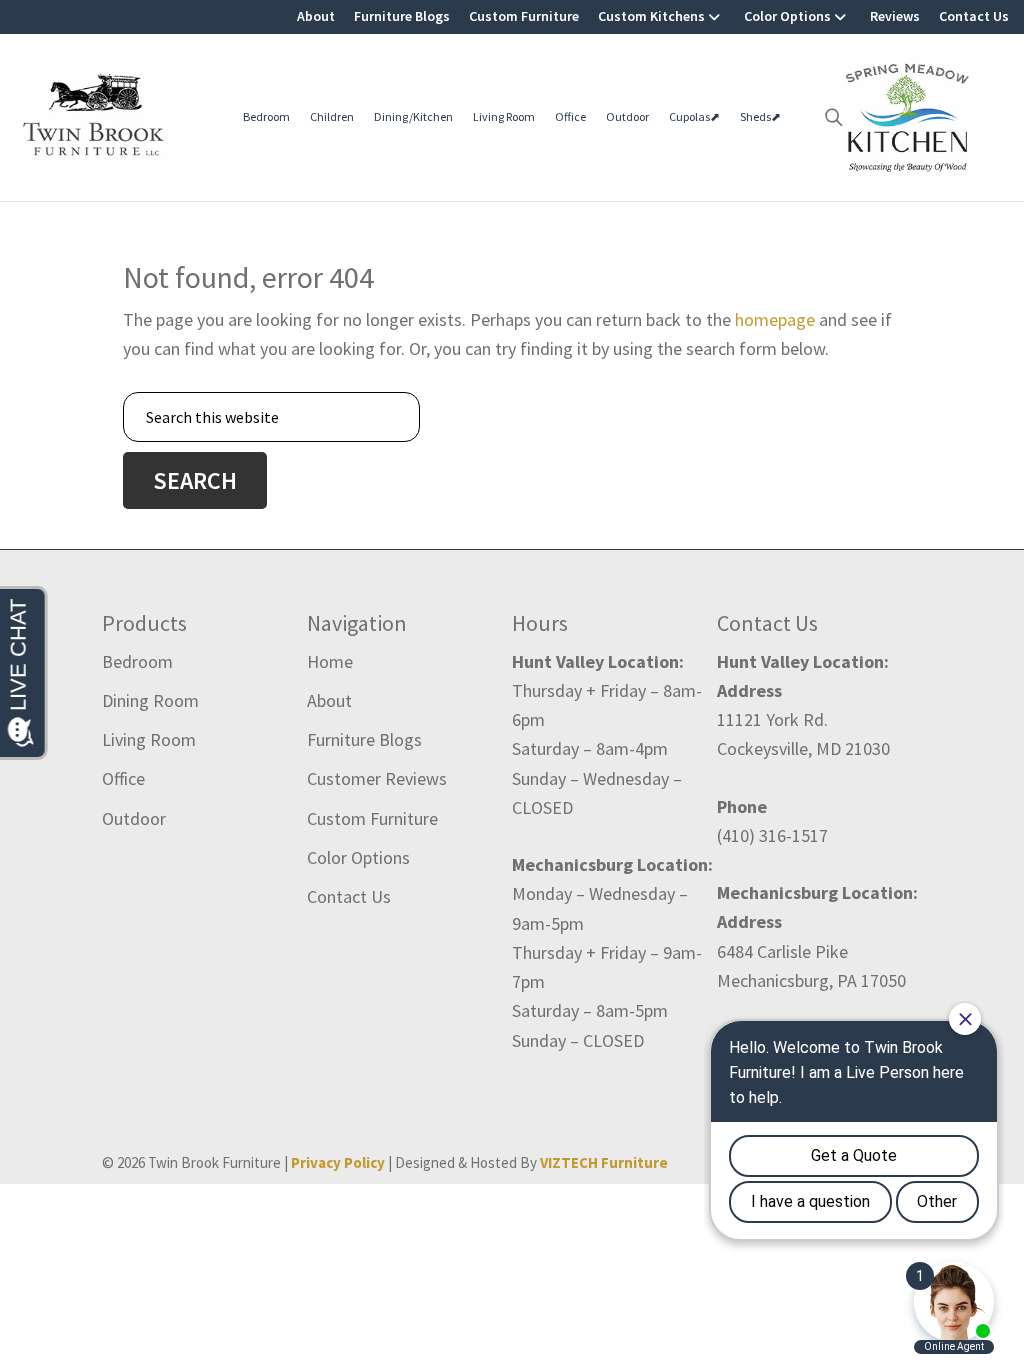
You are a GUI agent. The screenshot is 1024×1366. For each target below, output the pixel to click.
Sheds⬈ (760, 116)
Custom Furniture (524, 16)
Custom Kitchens (651, 16)
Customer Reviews (377, 778)
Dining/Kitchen (413, 116)
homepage (775, 319)
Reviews (895, 16)
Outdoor (627, 116)
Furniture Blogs (402, 16)
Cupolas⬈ (694, 116)
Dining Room (150, 700)
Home (330, 661)
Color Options (787, 16)
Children (332, 116)
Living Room (504, 116)
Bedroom (266, 116)
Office (570, 116)
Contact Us (974, 16)
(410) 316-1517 (772, 835)
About (316, 16)
